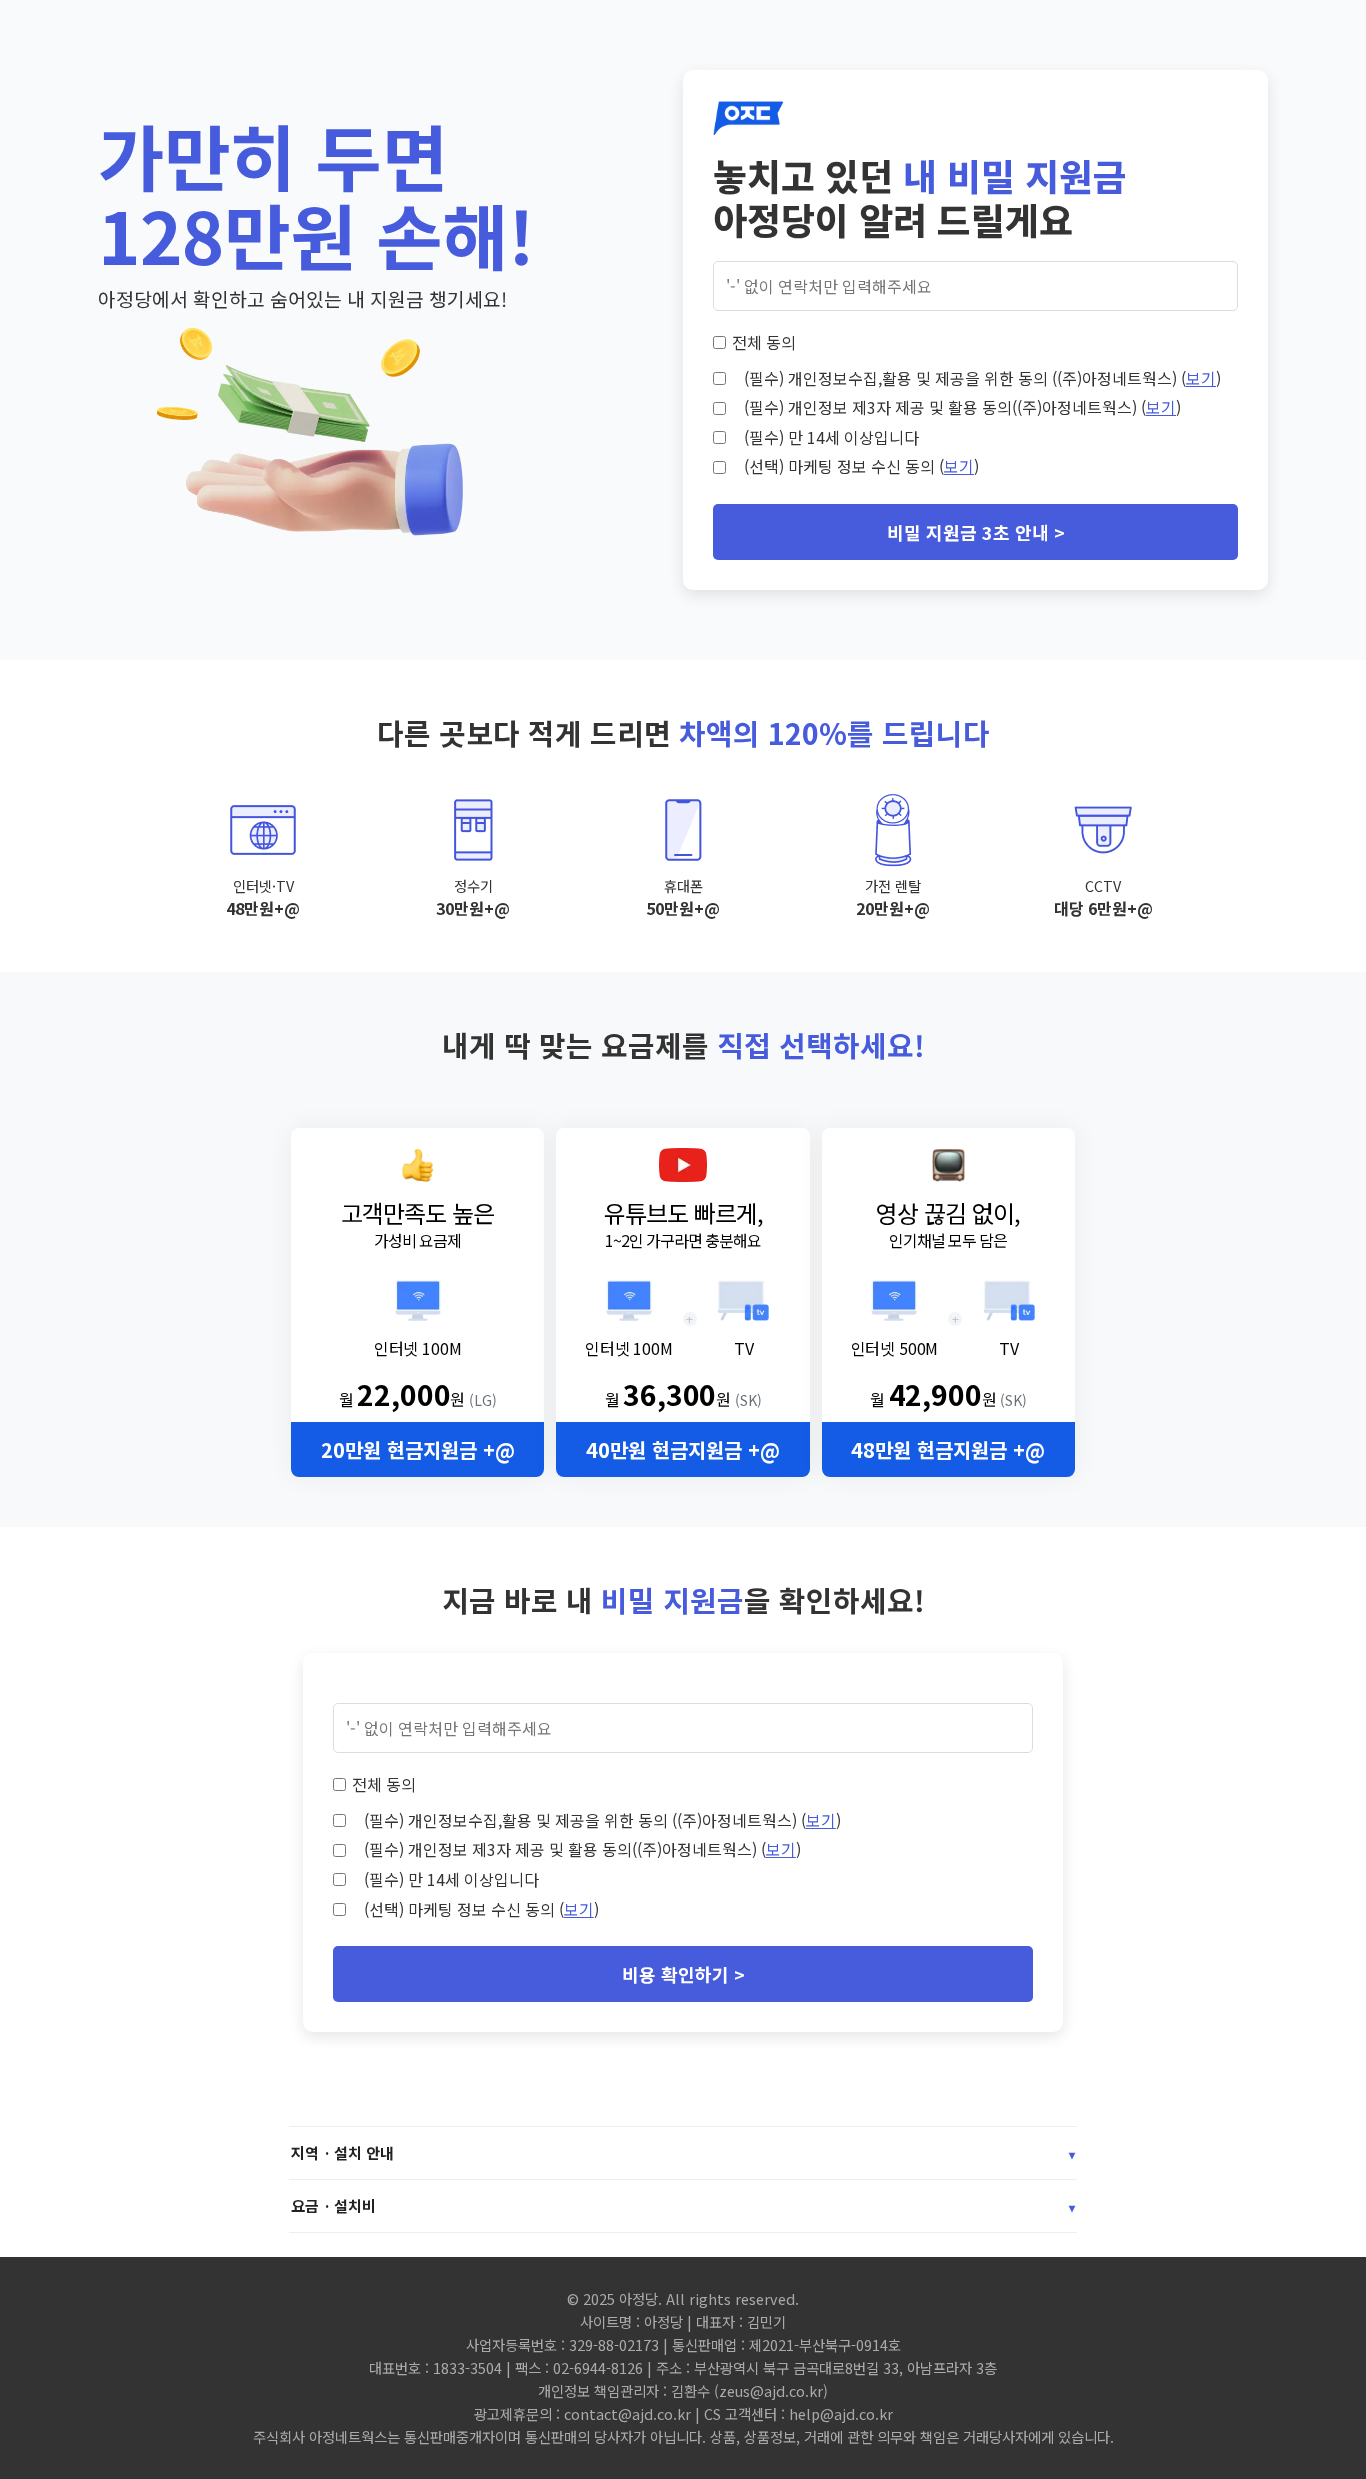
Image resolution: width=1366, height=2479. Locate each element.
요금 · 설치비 (683, 2205)
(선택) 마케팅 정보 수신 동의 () (861, 466)
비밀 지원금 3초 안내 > (976, 532)
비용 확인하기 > (683, 1974)
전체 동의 (764, 342)
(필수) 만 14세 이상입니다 (831, 437)
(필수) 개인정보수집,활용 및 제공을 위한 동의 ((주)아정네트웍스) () (982, 378)
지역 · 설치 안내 (683, 2152)
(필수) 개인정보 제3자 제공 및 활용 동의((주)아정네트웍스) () (962, 407)
